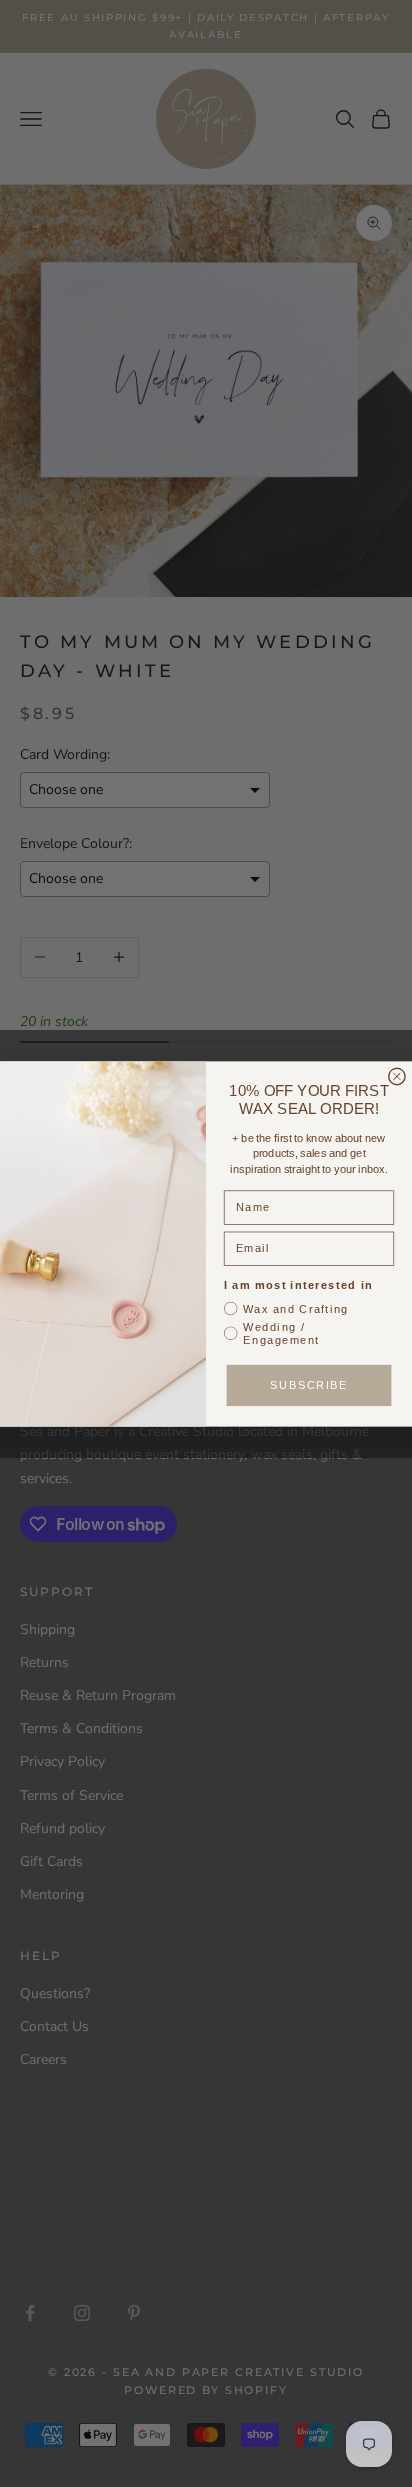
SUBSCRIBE (309, 1385)
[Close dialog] (397, 1076)
